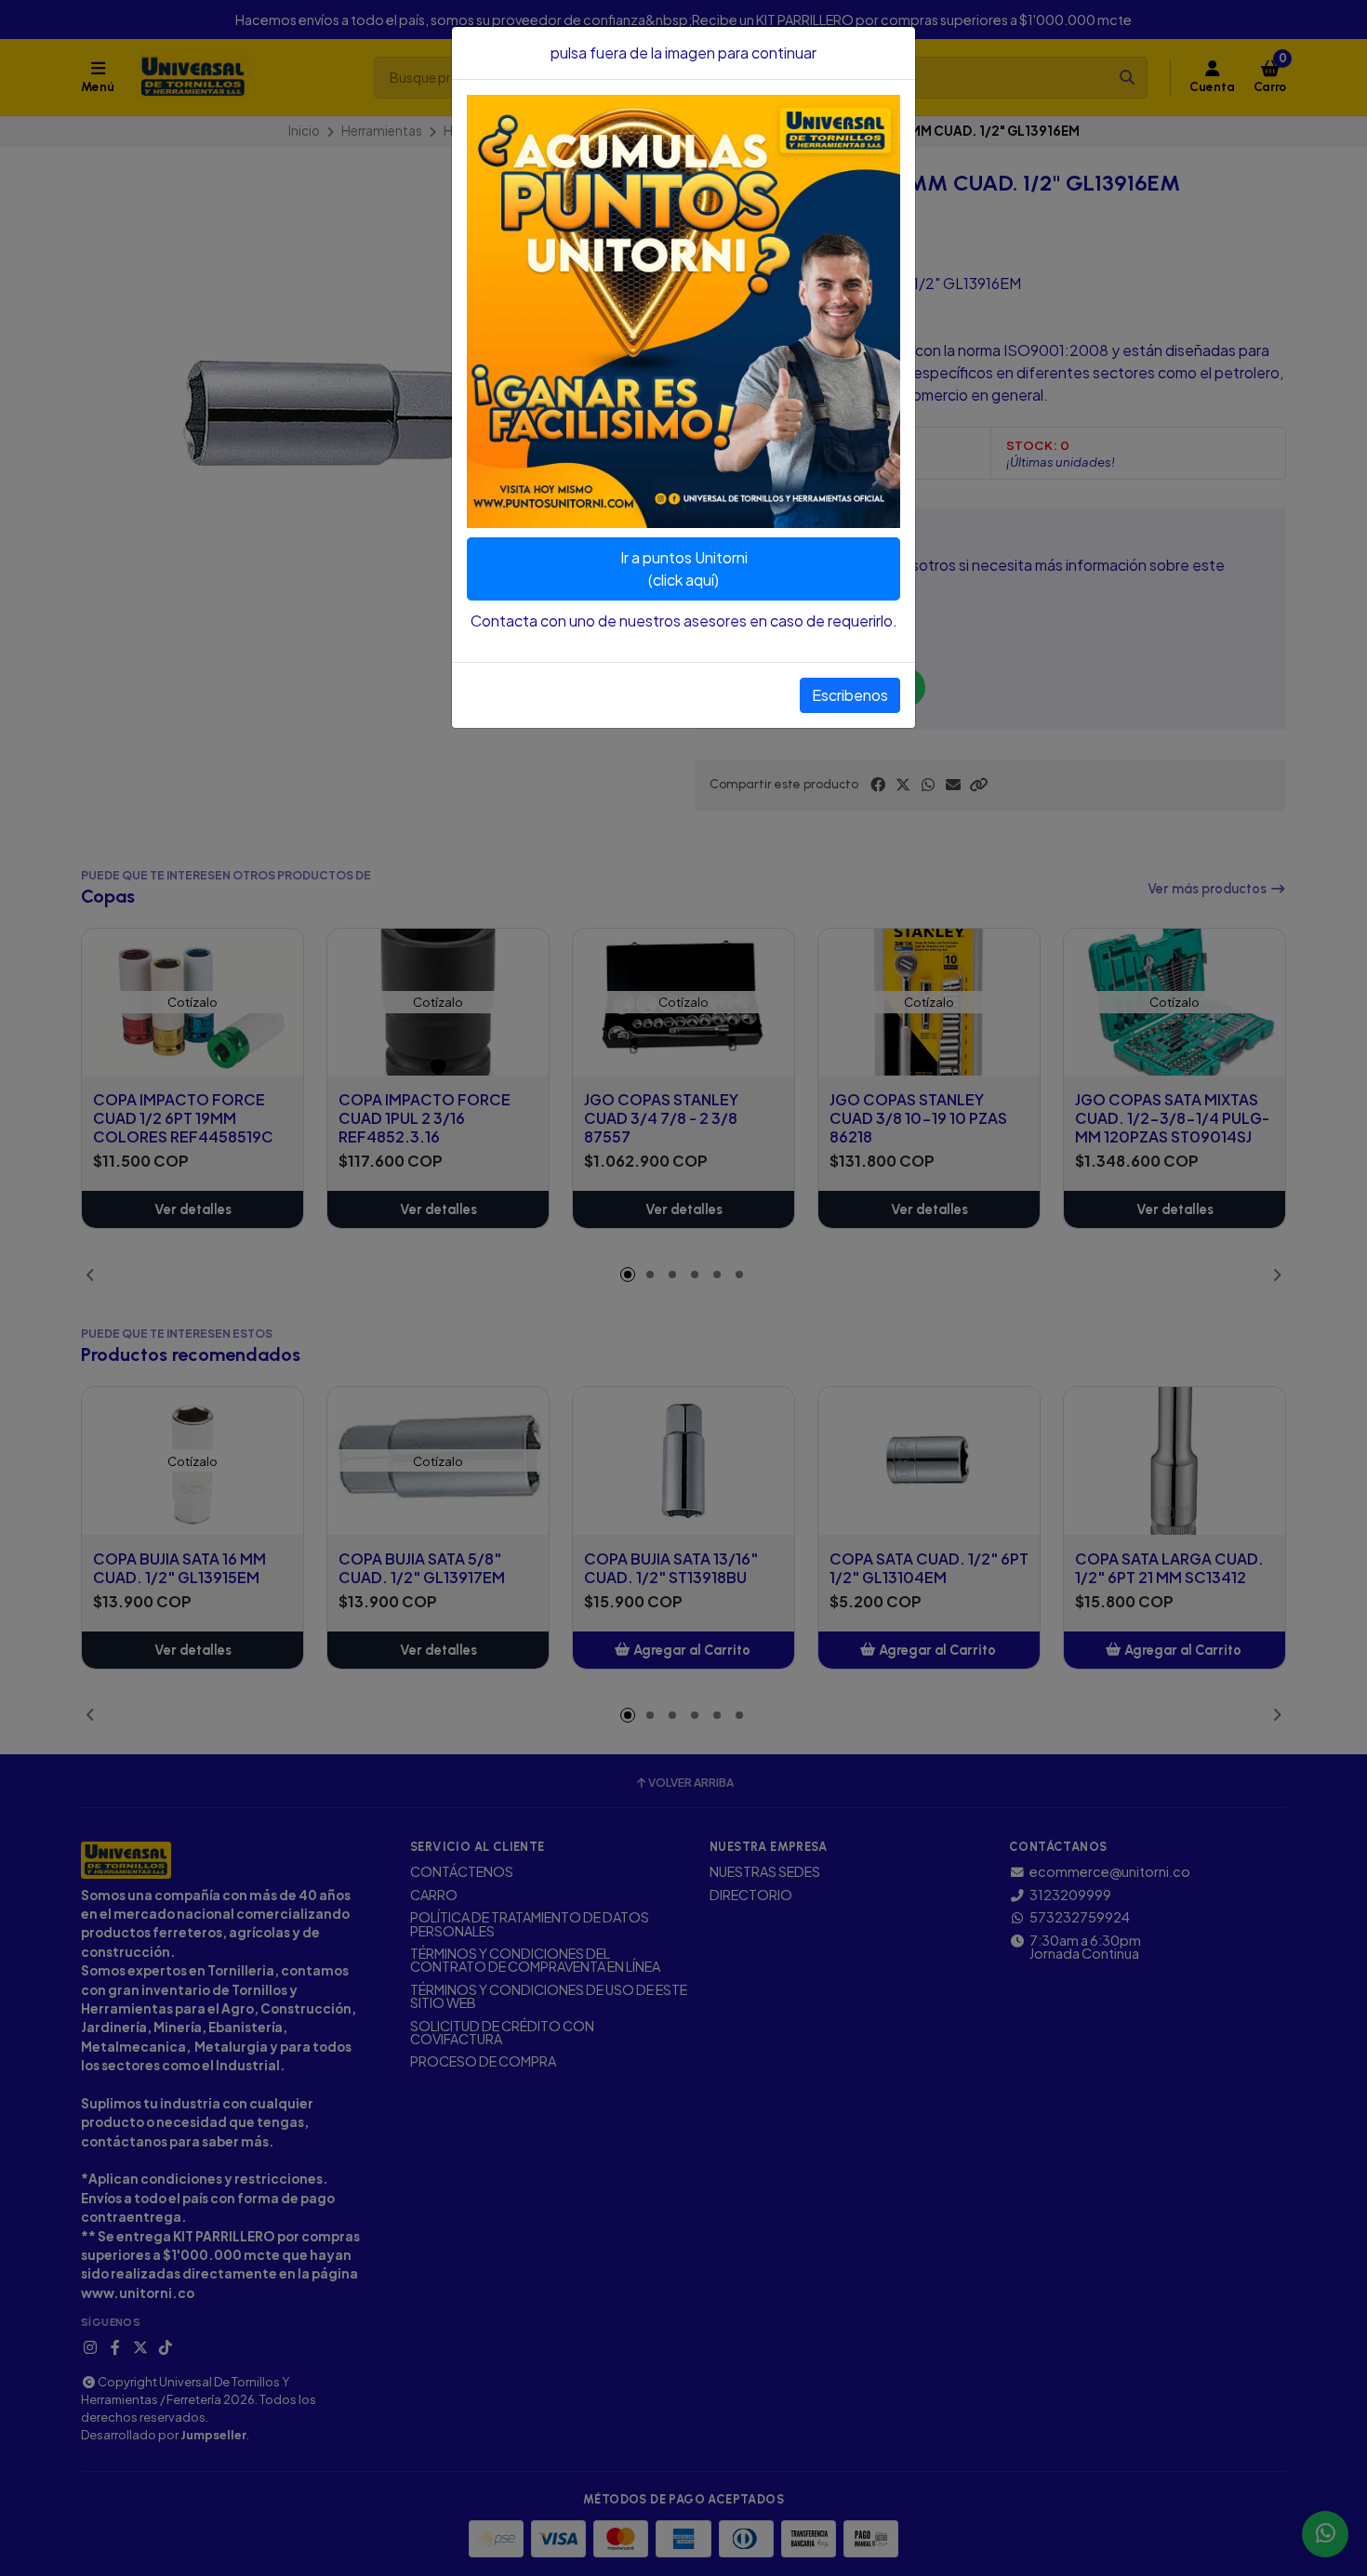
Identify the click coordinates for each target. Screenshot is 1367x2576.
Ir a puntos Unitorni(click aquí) (684, 568)
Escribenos (850, 695)
